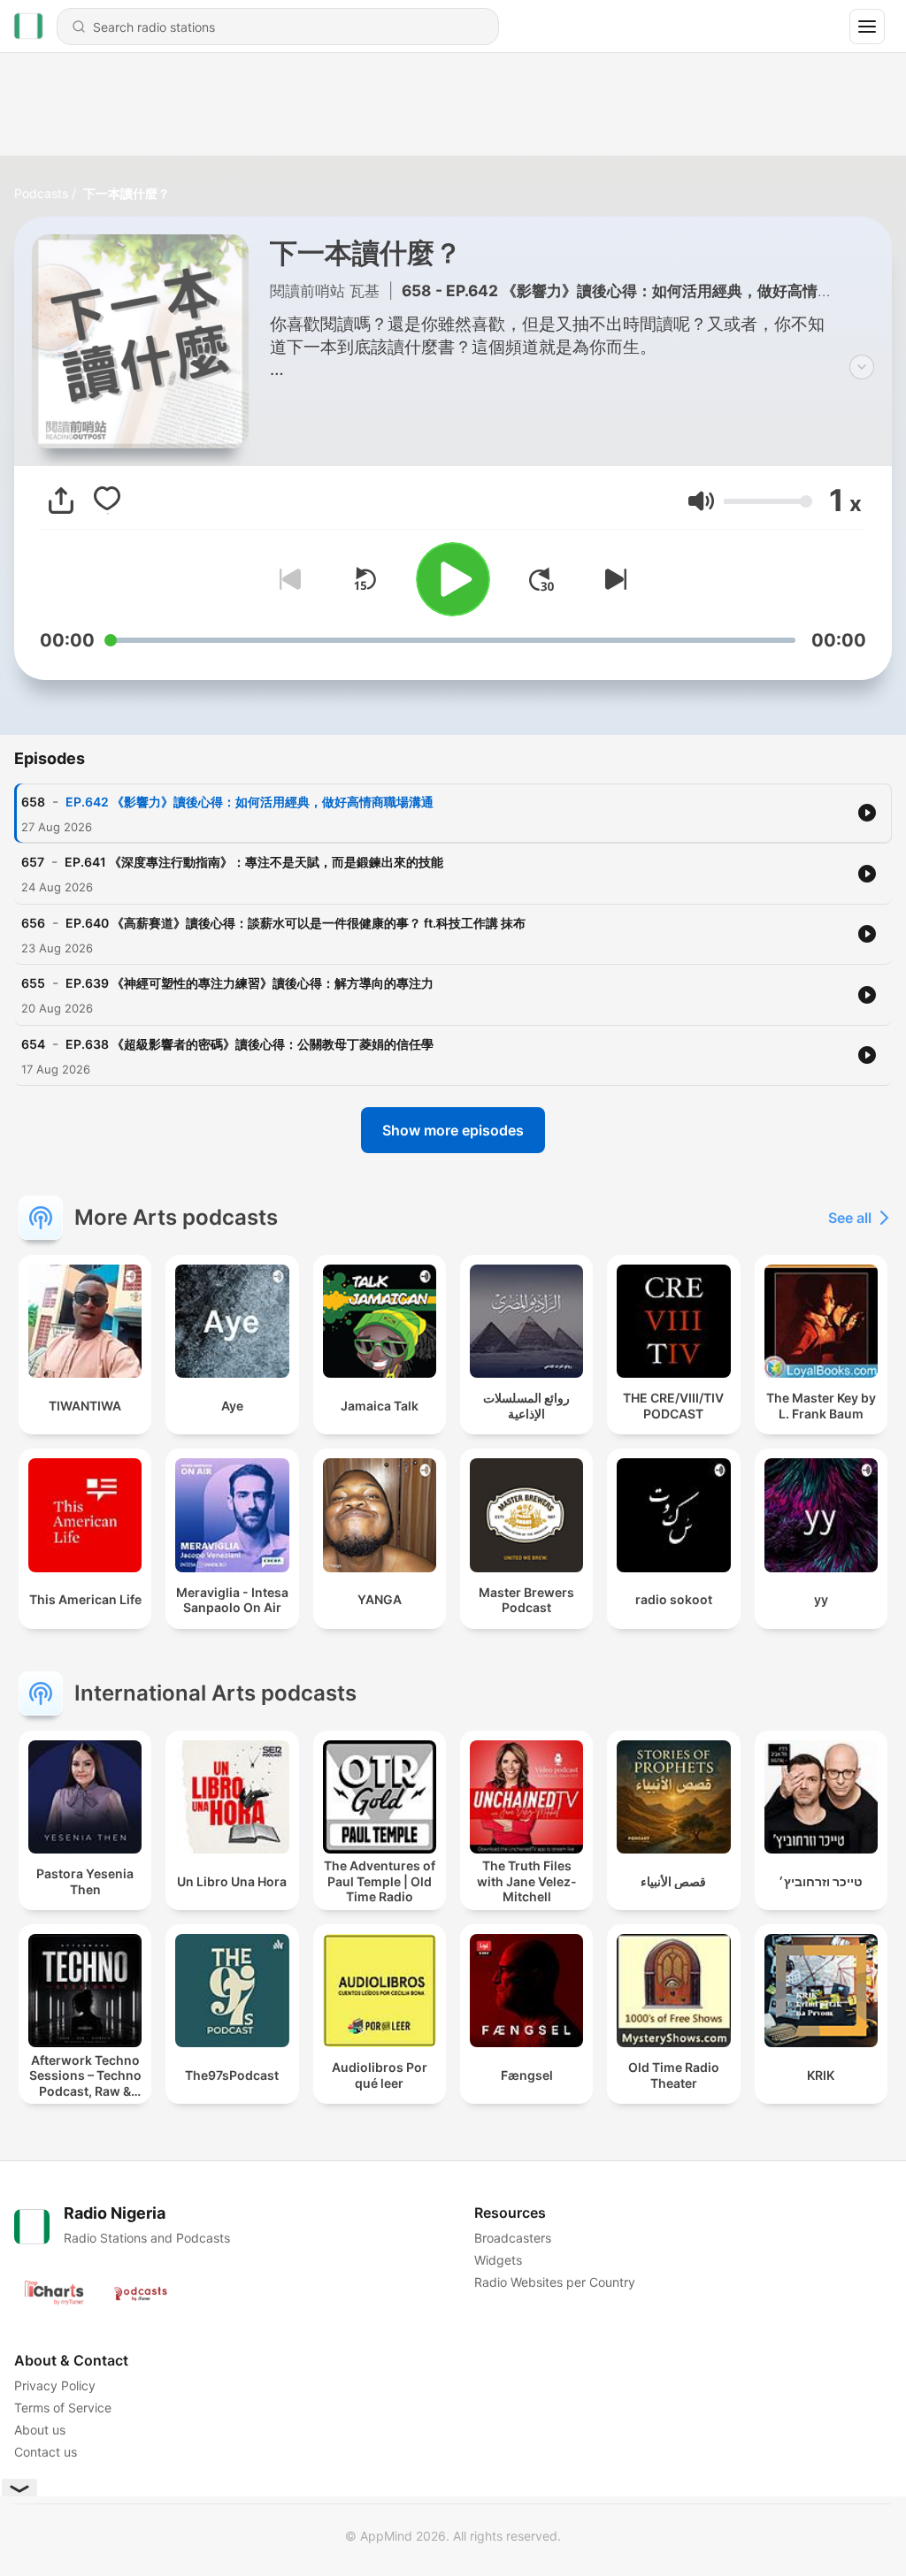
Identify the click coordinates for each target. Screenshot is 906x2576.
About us (40, 2430)
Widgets (498, 2260)
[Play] (453, 579)
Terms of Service (63, 2408)
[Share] (61, 501)
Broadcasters (513, 2238)
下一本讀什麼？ (127, 193)
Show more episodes (453, 1130)
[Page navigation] (867, 27)
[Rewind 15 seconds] (365, 579)
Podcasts (41, 193)
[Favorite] (107, 501)
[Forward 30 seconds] (541, 579)
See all (850, 1218)
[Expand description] (862, 367)
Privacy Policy (55, 2385)
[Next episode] (612, 579)
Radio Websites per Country (555, 2282)
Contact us (46, 2452)
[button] (701, 501)
